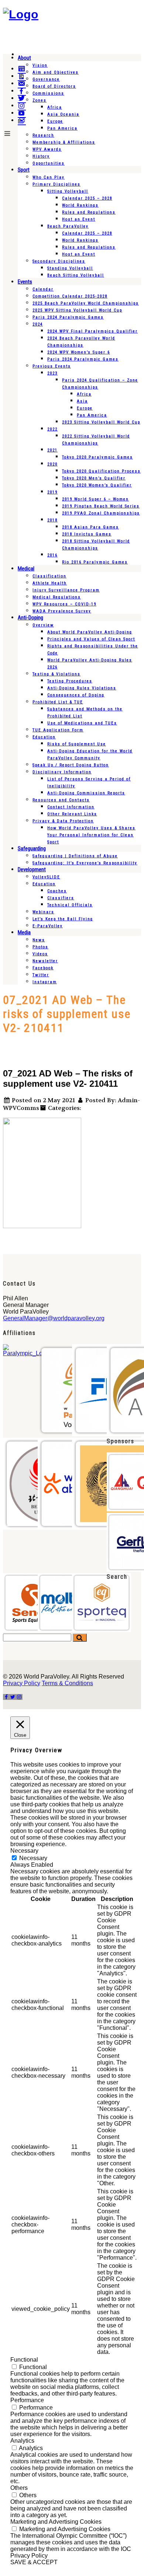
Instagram (45, 982)
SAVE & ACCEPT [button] (34, 2562)
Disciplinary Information (62, 772)
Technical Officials (70, 905)
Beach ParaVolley (68, 226)
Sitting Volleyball (68, 191)
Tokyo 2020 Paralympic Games (97, 457)
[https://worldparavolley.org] (21, 14)
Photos (40, 947)
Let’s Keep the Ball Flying (63, 919)
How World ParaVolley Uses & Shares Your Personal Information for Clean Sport (91, 835)
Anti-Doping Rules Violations (82, 688)
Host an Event (79, 219)
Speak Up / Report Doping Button (71, 765)
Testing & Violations (56, 674)
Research (43, 135)
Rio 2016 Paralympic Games (95, 562)
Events (25, 282)
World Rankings (80, 205)
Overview (43, 625)
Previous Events (52, 366)
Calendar (43, 289)
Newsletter (45, 961)
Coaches (57, 891)
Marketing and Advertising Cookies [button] (56, 2522)
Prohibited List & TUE (58, 702)
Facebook (43, 968)
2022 (52, 429)
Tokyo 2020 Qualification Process (101, 471)
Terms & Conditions (67, 1683)
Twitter (41, 975)
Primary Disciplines (56, 184)
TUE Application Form (58, 730)
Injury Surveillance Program (66, 590)
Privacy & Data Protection (63, 821)
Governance (46, 79)
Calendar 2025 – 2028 (87, 198)
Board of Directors (54, 86)
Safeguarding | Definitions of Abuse (75, 856)
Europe (55, 121)
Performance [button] (27, 2400)
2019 (52, 492)
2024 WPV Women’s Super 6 (79, 352)
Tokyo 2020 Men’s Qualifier (94, 478)
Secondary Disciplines (59, 261)
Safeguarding (32, 848)
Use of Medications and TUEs (82, 723)
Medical (26, 569)
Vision (40, 65)
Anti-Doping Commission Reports (86, 793)
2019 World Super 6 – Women (95, 499)
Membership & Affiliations (64, 142)
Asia (82, 401)
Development (32, 869)
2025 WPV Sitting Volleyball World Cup (77, 310)
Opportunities (49, 163)
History (41, 156)
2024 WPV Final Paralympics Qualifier (92, 331)
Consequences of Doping (76, 695)
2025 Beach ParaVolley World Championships (86, 303)
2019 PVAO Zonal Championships (101, 513)
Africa (55, 107)
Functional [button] (24, 2360)
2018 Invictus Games (87, 534)
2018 (52, 520)
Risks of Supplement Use (77, 744)
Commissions (48, 93)
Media (24, 932)
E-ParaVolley (48, 926)
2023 (52, 373)
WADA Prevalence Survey (62, 611)
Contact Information (71, 807)
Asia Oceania (63, 114)
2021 (52, 450)
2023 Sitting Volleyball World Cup (101, 422)
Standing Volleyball (70, 268)
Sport (24, 170)
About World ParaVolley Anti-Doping (90, 632)
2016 (52, 555)
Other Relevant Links (72, 814)
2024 (38, 324)
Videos (40, 954)
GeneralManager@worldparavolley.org (54, 1318)
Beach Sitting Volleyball (76, 275)
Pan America (62, 128)
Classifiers (61, 898)
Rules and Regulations (89, 212)
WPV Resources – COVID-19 (64, 604)
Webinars (43, 912)
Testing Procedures (70, 681)
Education (44, 737)
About (24, 58)
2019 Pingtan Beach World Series (101, 506)
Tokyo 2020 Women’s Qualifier (97, 485)
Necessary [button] (24, 1851)
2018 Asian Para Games (90, 527)
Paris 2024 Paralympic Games (68, 317)
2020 (52, 464)
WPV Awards (47, 149)
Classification (49, 576)
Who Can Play (49, 177)
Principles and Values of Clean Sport (91, 639)
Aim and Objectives (56, 72)
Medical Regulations (57, 597)
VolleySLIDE (46, 877)
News (39, 940)
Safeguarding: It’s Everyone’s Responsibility (85, 863)
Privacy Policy (22, 1683)
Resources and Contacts (61, 800)
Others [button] (19, 2488)
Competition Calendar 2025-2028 (70, 296)
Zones (40, 100)
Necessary (33, 1858)
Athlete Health (50, 583)
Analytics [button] (22, 2441)
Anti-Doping (30, 618)
